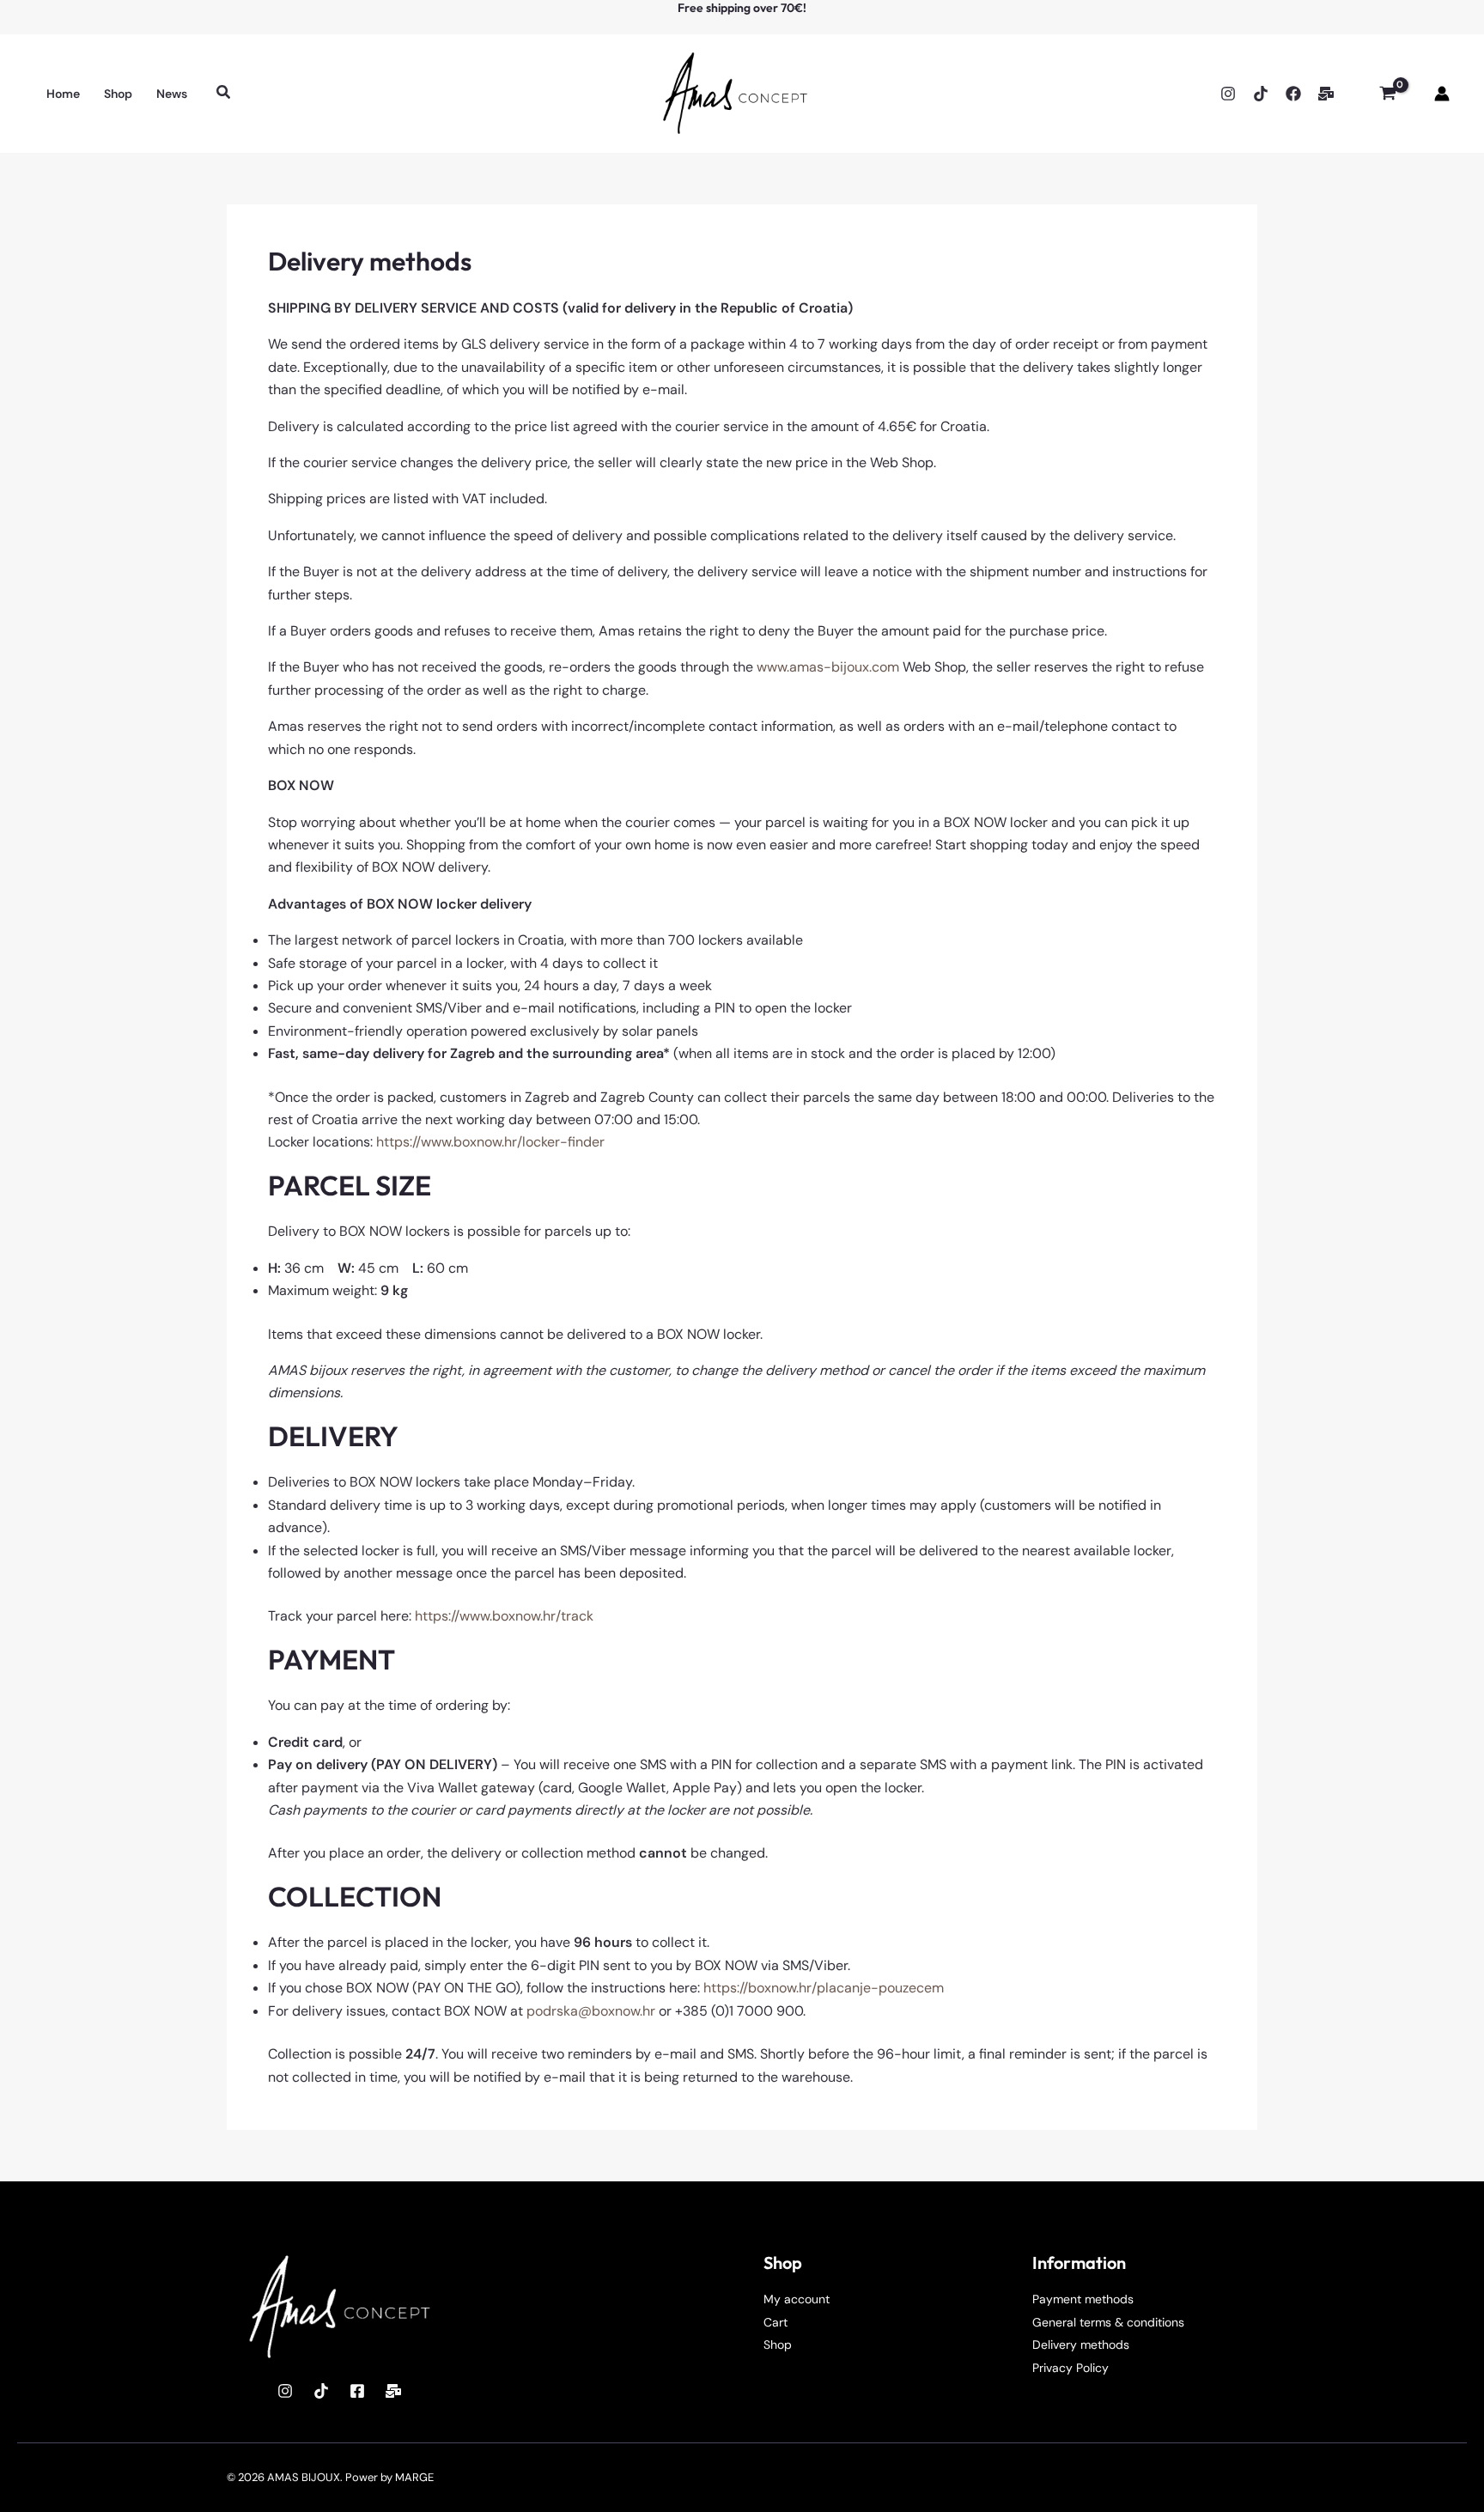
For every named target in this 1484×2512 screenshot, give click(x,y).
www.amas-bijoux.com (828, 667)
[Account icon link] (1442, 94)
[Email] (1326, 94)
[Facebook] (1293, 94)
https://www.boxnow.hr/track (504, 1616)
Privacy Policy (1070, 2368)
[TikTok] (1261, 94)
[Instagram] (1228, 94)
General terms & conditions (1108, 2322)
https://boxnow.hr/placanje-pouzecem (824, 1988)
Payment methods (1083, 2299)
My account (797, 2299)
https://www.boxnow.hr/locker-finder (490, 1142)
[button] (224, 93)
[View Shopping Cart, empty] (1387, 94)
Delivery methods (1081, 2345)
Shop (778, 2345)
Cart (775, 2322)
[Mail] (393, 2391)
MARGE (414, 2477)
